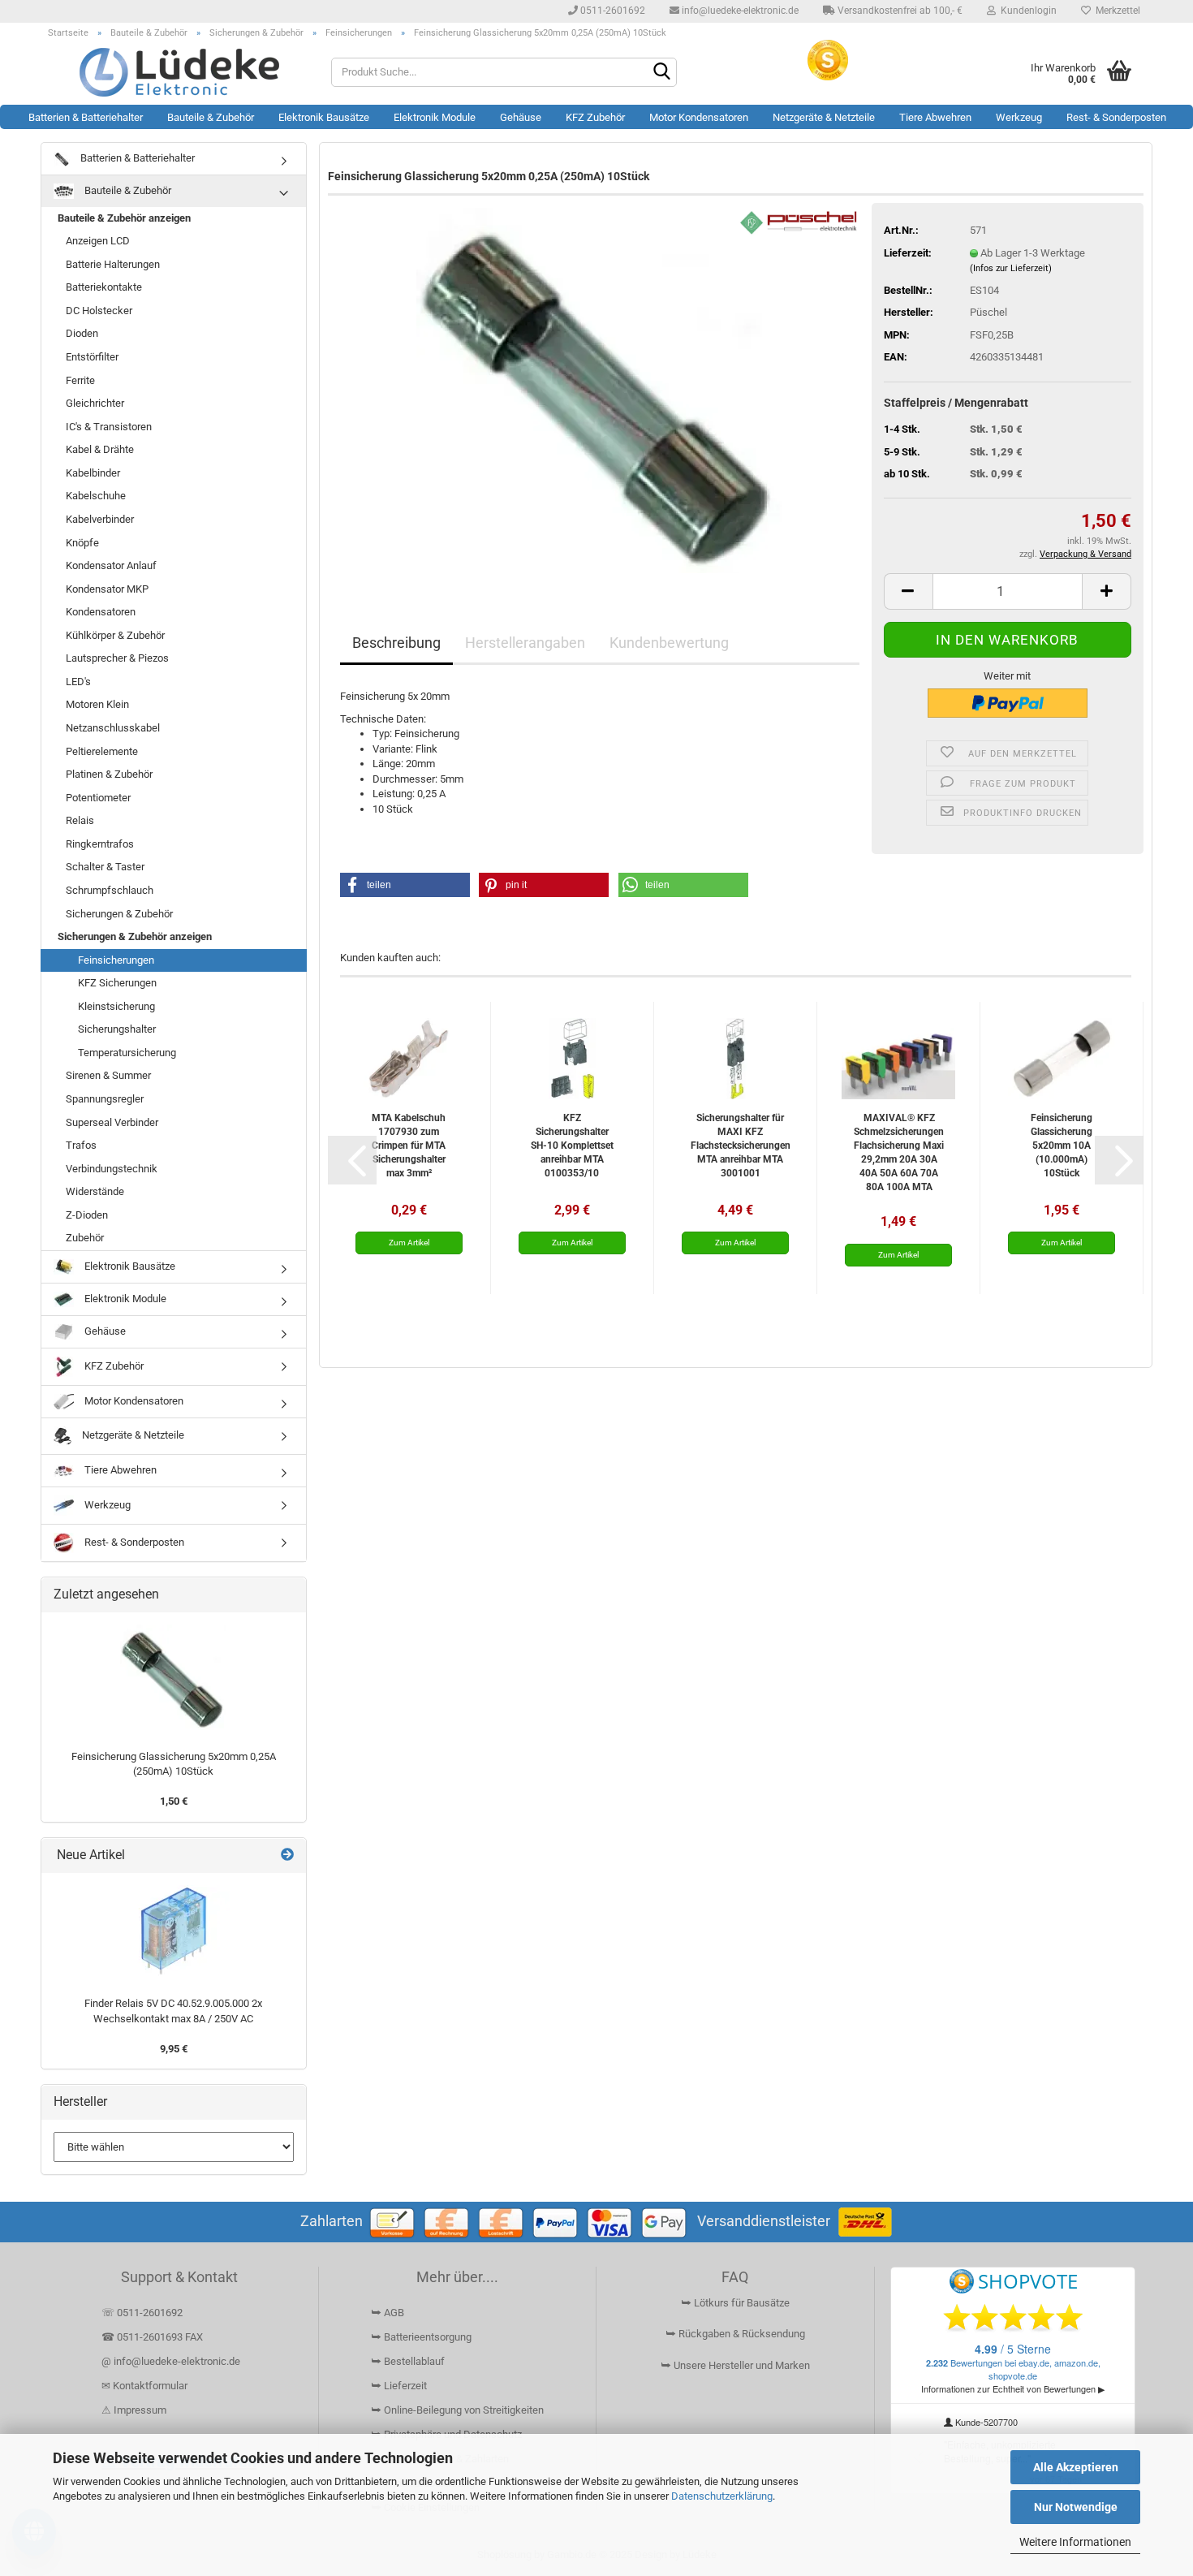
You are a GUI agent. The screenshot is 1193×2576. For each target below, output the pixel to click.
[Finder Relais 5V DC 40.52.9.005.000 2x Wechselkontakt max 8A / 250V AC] (174, 1931)
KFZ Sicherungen (117, 983)
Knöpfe (82, 543)
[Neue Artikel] (287, 1855)
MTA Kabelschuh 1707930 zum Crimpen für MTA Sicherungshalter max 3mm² (409, 1146)
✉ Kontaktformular (144, 2386)
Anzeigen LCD (98, 241)
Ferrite (80, 380)
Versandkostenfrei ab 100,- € (899, 11)
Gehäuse (521, 117)
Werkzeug (1019, 117)
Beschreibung (396, 643)
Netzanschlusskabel (113, 728)
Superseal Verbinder (112, 1122)
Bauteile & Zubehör (211, 117)
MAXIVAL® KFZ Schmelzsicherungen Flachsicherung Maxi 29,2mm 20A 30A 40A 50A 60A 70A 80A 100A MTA (899, 1152)
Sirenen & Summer (108, 1075)
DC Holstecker (99, 311)
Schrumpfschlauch (110, 890)
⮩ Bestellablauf (408, 2361)
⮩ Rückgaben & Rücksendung (735, 2334)
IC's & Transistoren (109, 427)
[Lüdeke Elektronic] (180, 72)
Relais (80, 820)
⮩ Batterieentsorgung (421, 2337)
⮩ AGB (388, 2313)
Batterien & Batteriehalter (86, 117)
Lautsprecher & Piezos (117, 658)
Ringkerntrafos (100, 844)
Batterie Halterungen (113, 264)
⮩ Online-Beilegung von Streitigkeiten (457, 2410)
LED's (78, 682)
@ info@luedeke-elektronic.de (171, 2361)
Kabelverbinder (100, 519)
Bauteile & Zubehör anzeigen (124, 218)
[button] (908, 591)
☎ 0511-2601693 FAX (153, 2337)
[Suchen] (661, 73)
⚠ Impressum (134, 2410)
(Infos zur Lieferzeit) (1011, 268)
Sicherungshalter (117, 1029)
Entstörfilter (92, 357)
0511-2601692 (612, 11)
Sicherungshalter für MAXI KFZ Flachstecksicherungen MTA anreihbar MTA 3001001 (741, 1146)
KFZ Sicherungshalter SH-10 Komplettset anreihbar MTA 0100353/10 (572, 1146)
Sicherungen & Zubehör (119, 914)
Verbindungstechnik (112, 1169)
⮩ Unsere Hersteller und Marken (735, 2365)
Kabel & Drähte (100, 449)
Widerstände (95, 1191)
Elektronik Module (435, 117)
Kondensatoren (101, 612)
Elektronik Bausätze (324, 117)
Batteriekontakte (104, 287)
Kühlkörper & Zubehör (115, 635)
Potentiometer (98, 798)
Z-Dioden (87, 1215)
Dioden (82, 333)
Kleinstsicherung (116, 1006)
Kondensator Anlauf (111, 565)
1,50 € (174, 1801)
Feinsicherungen (116, 960)
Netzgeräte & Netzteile (824, 117)
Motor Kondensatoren (699, 117)
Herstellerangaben (525, 643)
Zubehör (85, 1238)
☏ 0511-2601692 (142, 2313)
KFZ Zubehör (595, 117)
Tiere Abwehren (935, 117)
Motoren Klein (97, 704)
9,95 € (174, 2049)
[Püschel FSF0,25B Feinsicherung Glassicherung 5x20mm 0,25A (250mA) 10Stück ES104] (600, 389)
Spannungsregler (105, 1099)
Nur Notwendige (1076, 2507)
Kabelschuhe (96, 496)
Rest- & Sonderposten (1116, 117)
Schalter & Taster (105, 867)
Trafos (81, 1145)
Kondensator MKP (107, 589)
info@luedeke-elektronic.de (739, 11)
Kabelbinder (93, 473)
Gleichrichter (95, 403)
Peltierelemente (102, 751)
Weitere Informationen (1075, 2542)
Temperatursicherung (127, 1053)
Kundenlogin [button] (1026, 11)
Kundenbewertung (669, 643)
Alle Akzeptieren (1076, 2467)
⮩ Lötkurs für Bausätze (735, 2303)
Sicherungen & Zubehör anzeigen (135, 936)
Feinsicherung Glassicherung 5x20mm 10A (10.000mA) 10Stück (1062, 1146)
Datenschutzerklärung (722, 2496)
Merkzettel (1115, 11)
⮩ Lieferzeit (399, 2386)
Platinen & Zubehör (109, 774)
